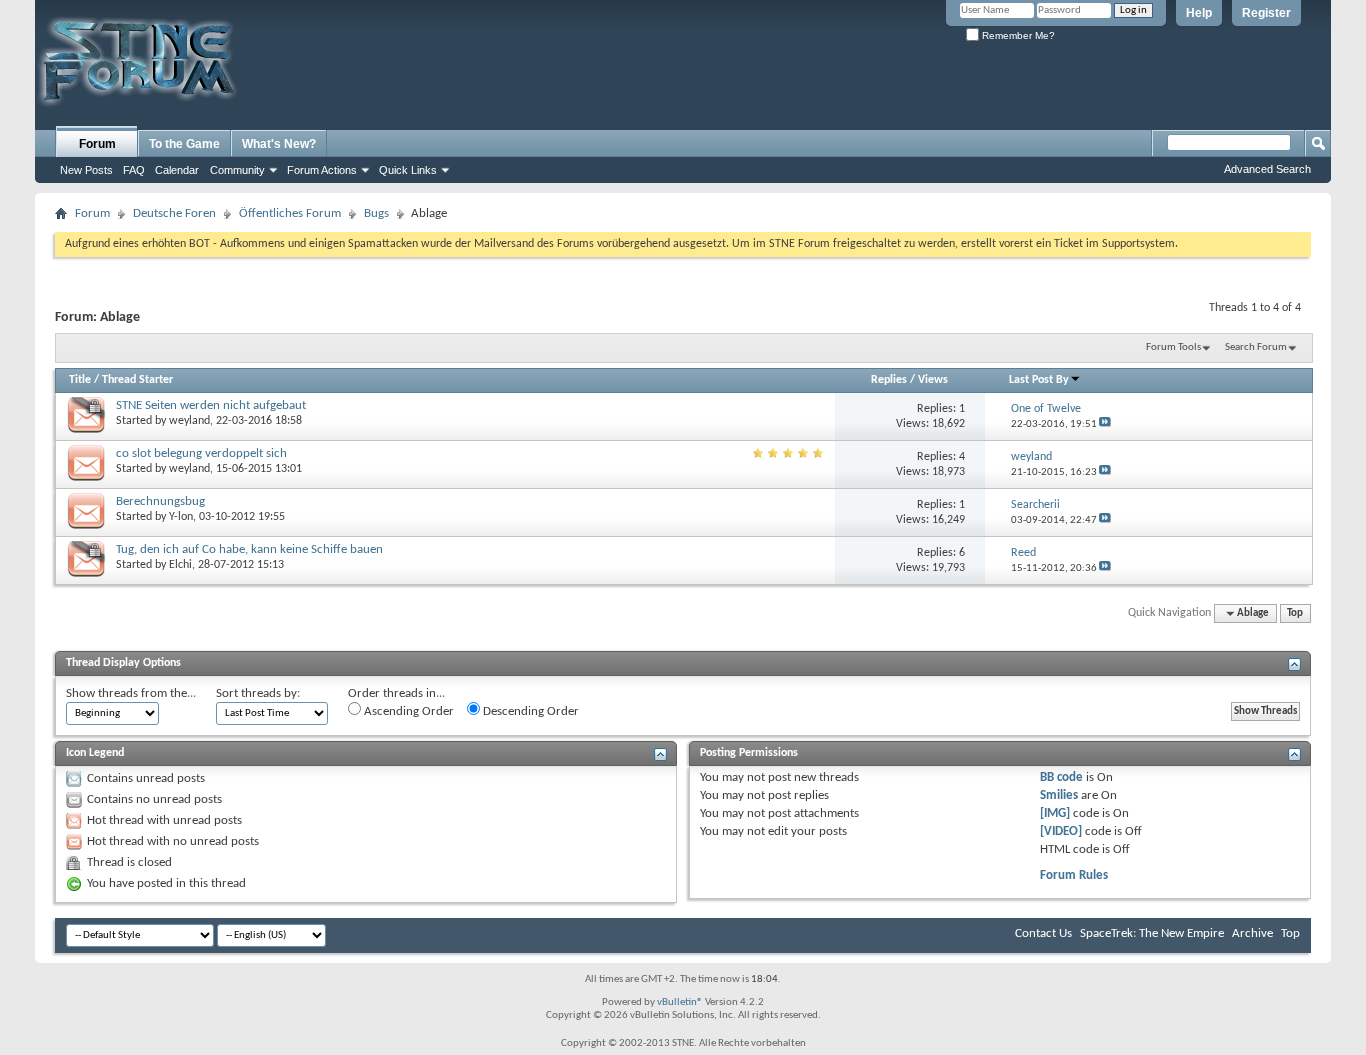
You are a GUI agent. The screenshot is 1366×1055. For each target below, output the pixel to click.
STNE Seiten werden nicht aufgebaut (211, 405)
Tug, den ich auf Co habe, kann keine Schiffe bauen (249, 549)
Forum (97, 144)
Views (933, 380)
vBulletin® (680, 1002)
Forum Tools (1173, 347)
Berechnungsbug (160, 501)
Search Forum (1256, 347)
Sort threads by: (258, 693)
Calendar (177, 170)
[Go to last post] (1105, 424)
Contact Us (1043, 933)
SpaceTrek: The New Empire (1152, 933)
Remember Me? (1017, 35)
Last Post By (1039, 380)
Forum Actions (322, 170)
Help (1199, 13)
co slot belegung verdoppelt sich (201, 453)
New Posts (86, 170)
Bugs (376, 213)
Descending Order (529, 711)
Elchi (180, 565)
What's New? (279, 144)
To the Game (184, 144)
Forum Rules (1074, 875)
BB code (1061, 777)
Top (1295, 613)
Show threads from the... (131, 693)
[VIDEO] (1061, 831)
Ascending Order (407, 711)
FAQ (134, 170)
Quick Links (408, 170)
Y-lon (181, 517)
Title (80, 380)
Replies (889, 380)
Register (1266, 13)
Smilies (1059, 795)
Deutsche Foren (174, 213)
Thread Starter (137, 380)
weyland (189, 421)
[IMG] (1055, 813)
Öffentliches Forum (290, 213)
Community (237, 170)
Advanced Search (1267, 169)
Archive (1252, 933)
